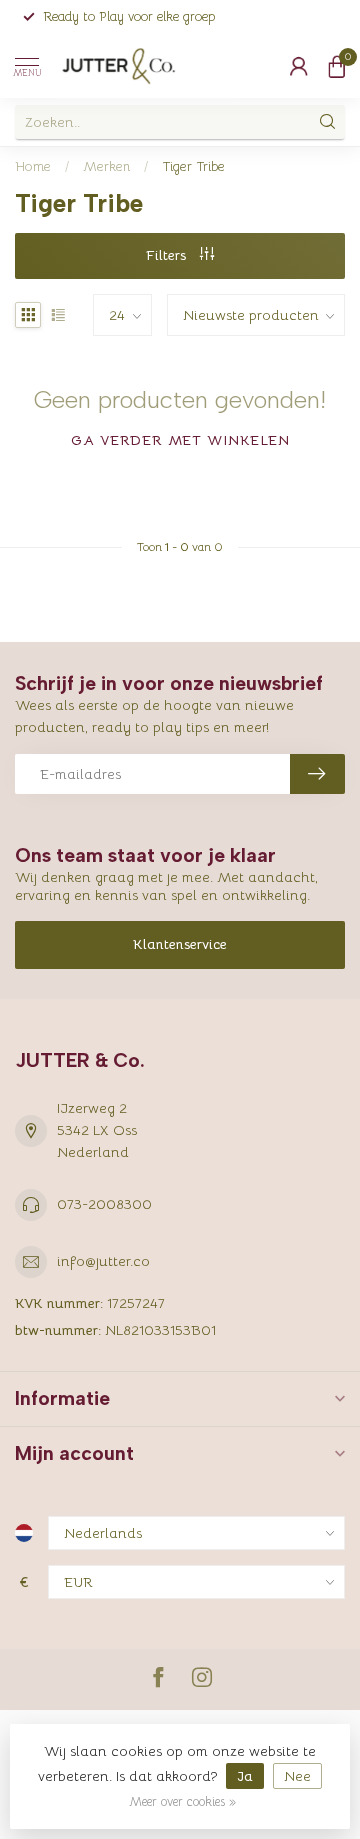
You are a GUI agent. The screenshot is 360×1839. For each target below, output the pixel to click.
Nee (297, 1776)
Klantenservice (180, 944)
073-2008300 (104, 1204)
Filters (168, 255)
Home (33, 166)
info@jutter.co (103, 1261)
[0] (337, 66)
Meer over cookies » (182, 1802)
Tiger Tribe (193, 166)
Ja (245, 1776)
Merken (106, 166)
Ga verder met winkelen (180, 440)
